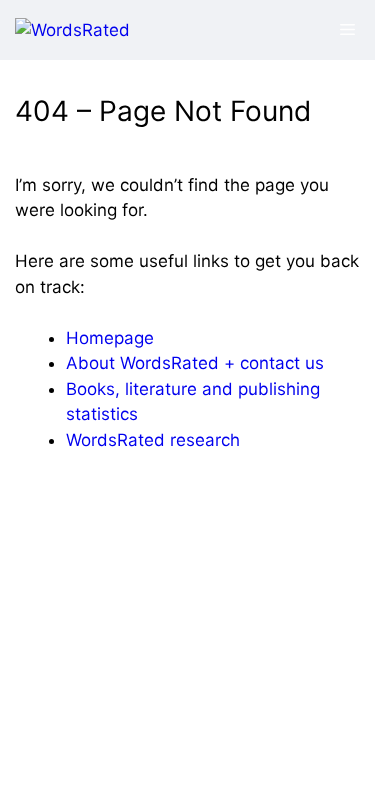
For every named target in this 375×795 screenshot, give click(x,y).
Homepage (110, 338)
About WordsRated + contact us (195, 363)
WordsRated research (153, 440)
